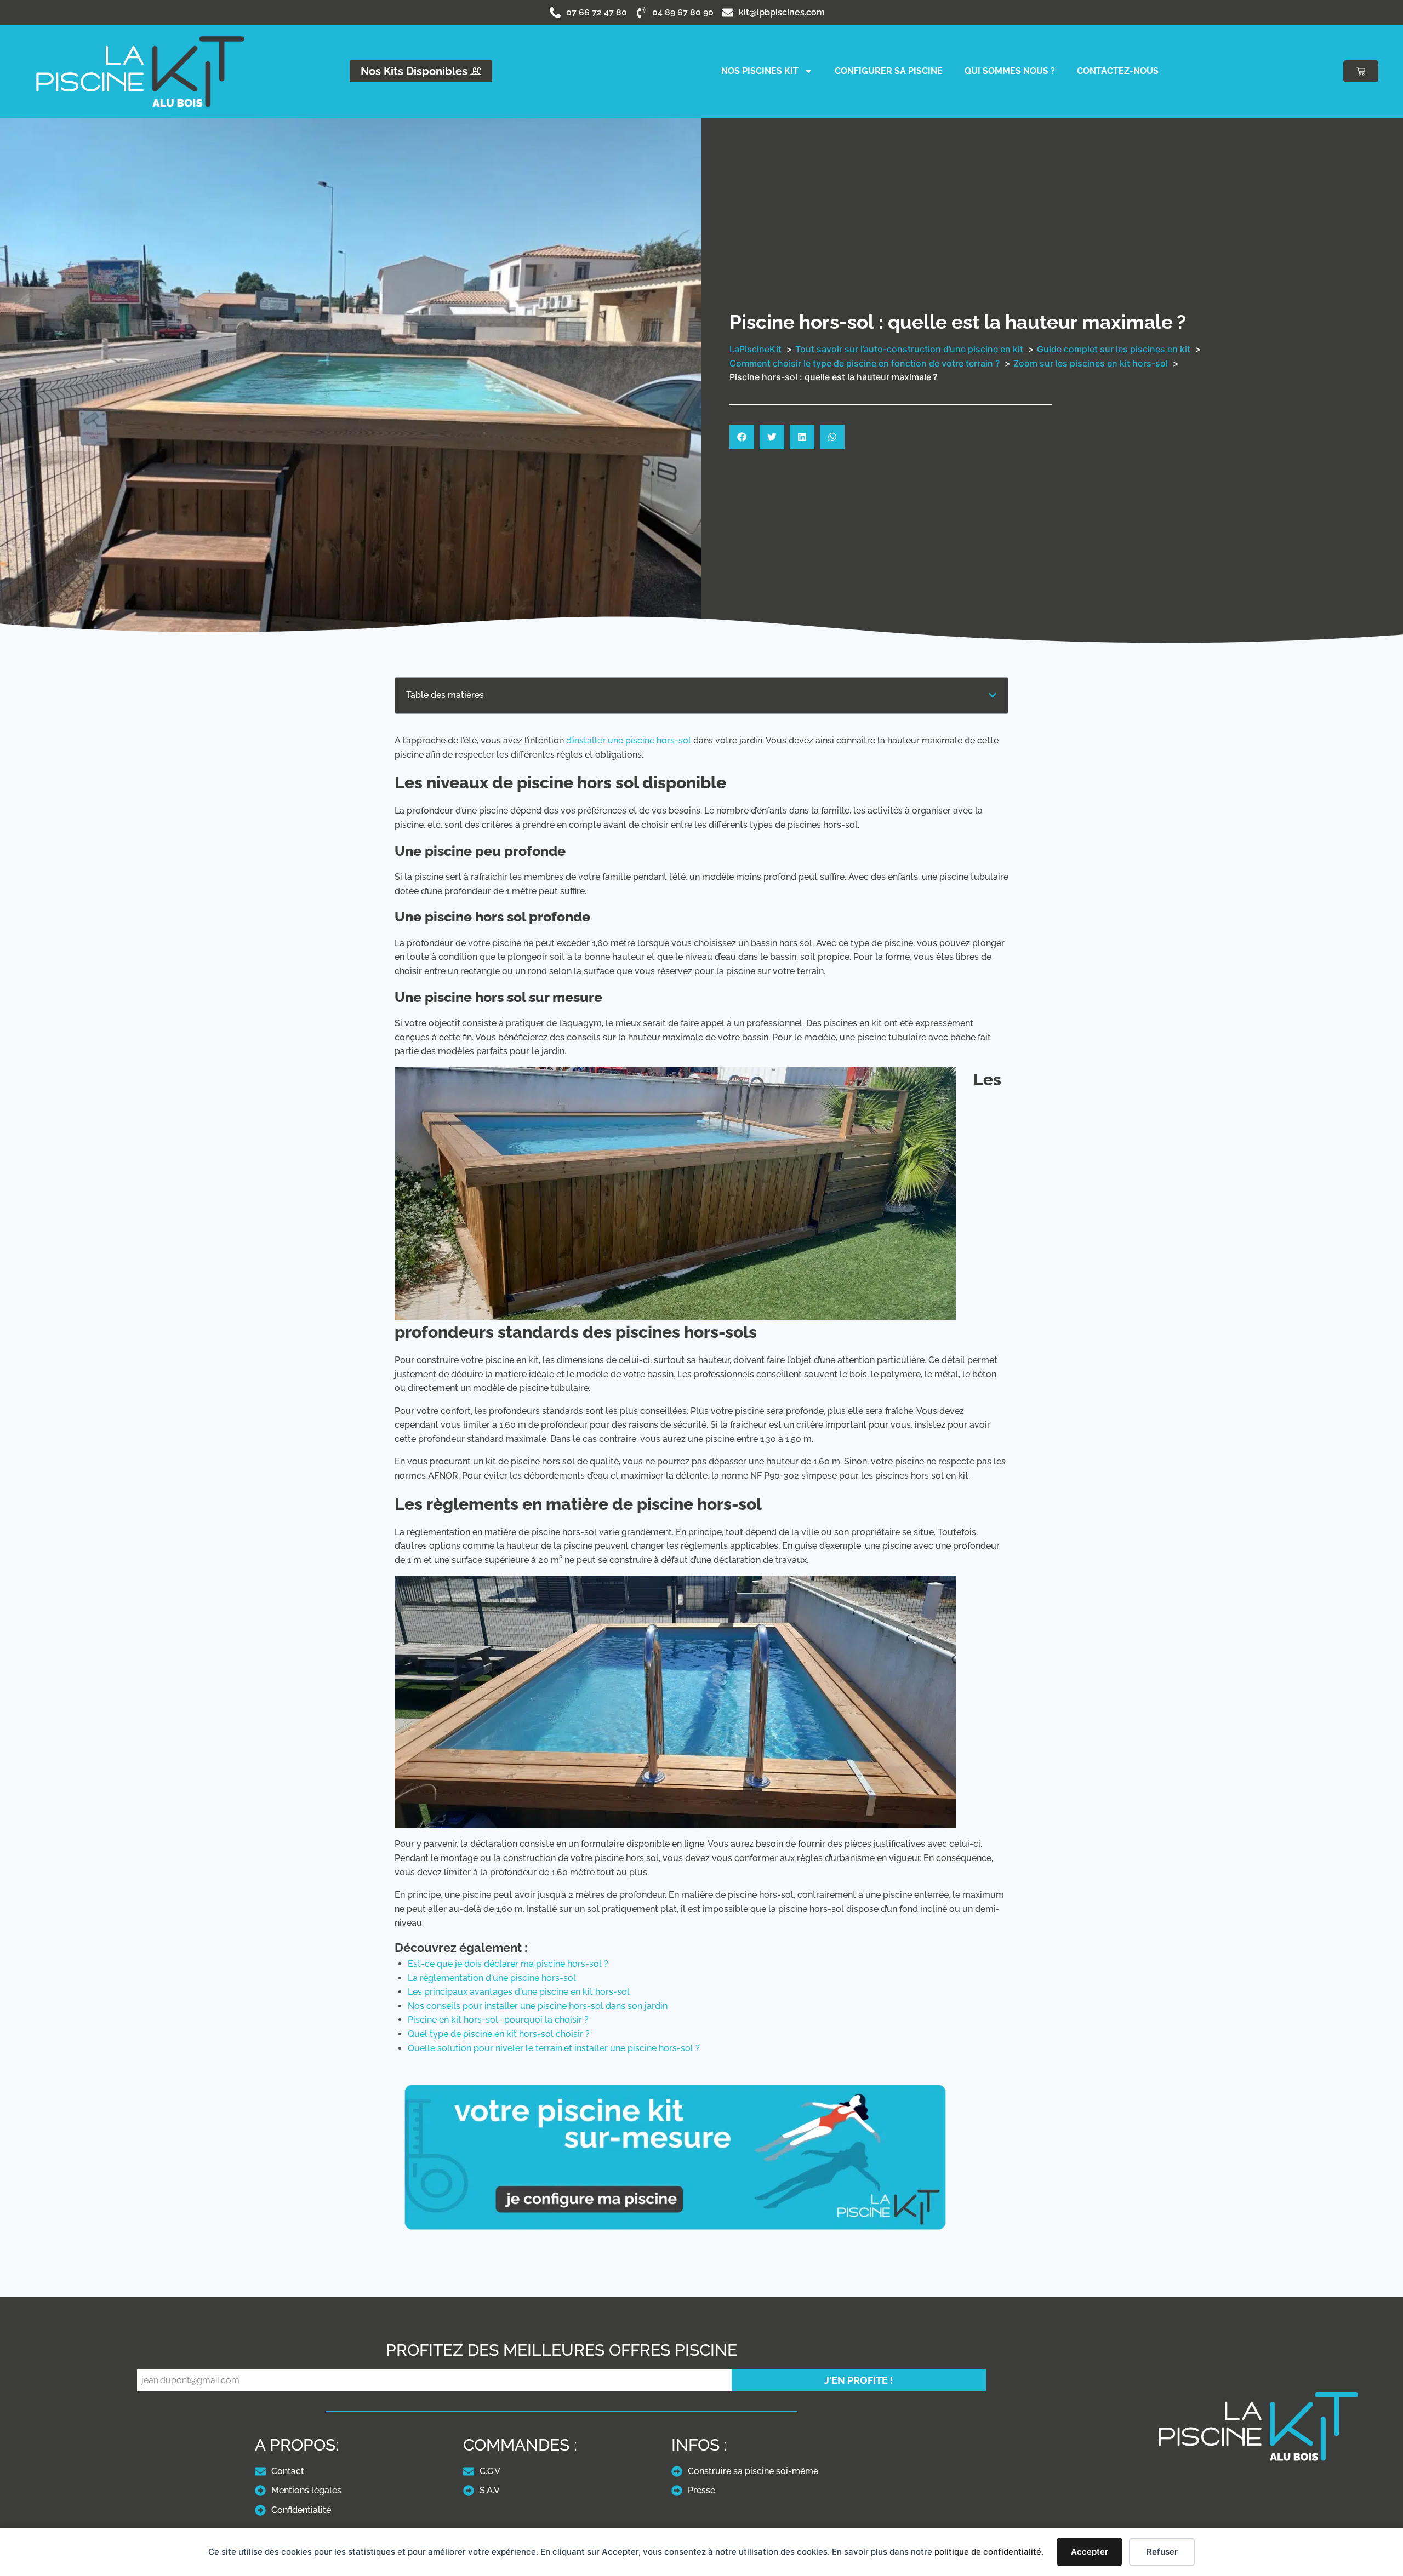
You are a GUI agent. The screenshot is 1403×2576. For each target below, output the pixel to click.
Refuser (1162, 2552)
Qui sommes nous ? (1010, 71)
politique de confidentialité (988, 2552)
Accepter (1090, 2552)
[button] (742, 437)
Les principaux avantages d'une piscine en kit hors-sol (519, 1992)
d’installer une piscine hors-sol (629, 740)
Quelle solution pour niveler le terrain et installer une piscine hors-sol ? (554, 2048)
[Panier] (1361, 71)
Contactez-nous (1118, 71)
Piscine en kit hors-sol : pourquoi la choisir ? (498, 2020)
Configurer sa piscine (889, 71)
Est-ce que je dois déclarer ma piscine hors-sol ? (508, 1964)
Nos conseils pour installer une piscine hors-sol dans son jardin (538, 2006)
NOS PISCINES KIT (760, 71)
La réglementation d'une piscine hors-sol (492, 1978)
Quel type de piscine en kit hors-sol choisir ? (499, 2034)
